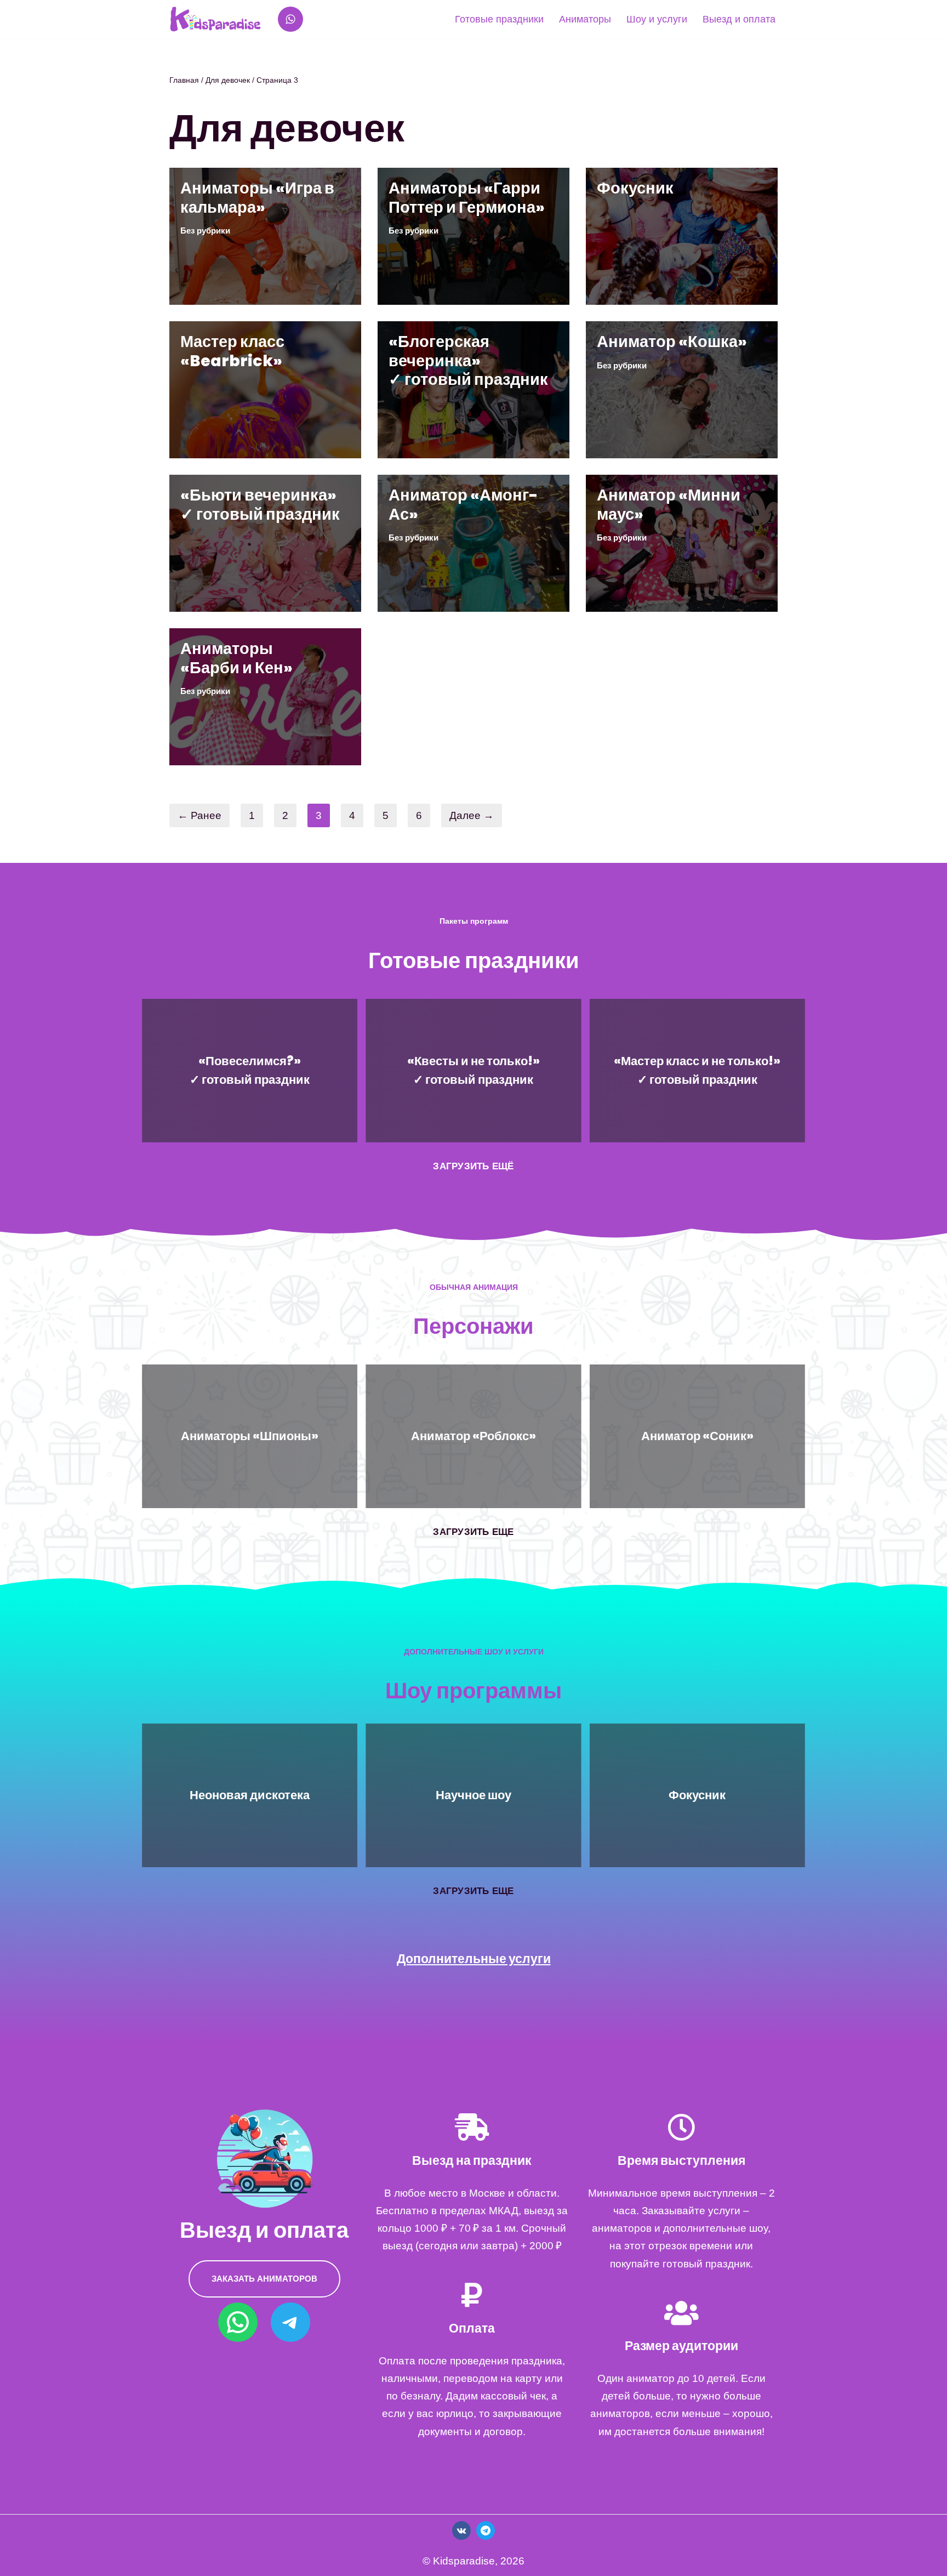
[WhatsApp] (290, 19)
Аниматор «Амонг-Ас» (463, 504)
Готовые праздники (499, 19)
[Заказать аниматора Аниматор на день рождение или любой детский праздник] (215, 19)
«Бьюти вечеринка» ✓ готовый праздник (260, 504)
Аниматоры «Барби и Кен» (236, 658)
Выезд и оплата (739, 19)
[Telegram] (290, 2322)
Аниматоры (585, 19)
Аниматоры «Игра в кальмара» (257, 197)
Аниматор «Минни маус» (669, 504)
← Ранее (199, 815)
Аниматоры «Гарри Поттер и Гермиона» (467, 197)
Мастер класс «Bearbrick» (232, 351)
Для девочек (228, 80)
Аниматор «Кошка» (672, 342)
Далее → (472, 815)
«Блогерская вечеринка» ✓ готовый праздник (468, 360)
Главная (184, 80)
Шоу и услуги (657, 19)
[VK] (461, 2530)
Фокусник (635, 188)
